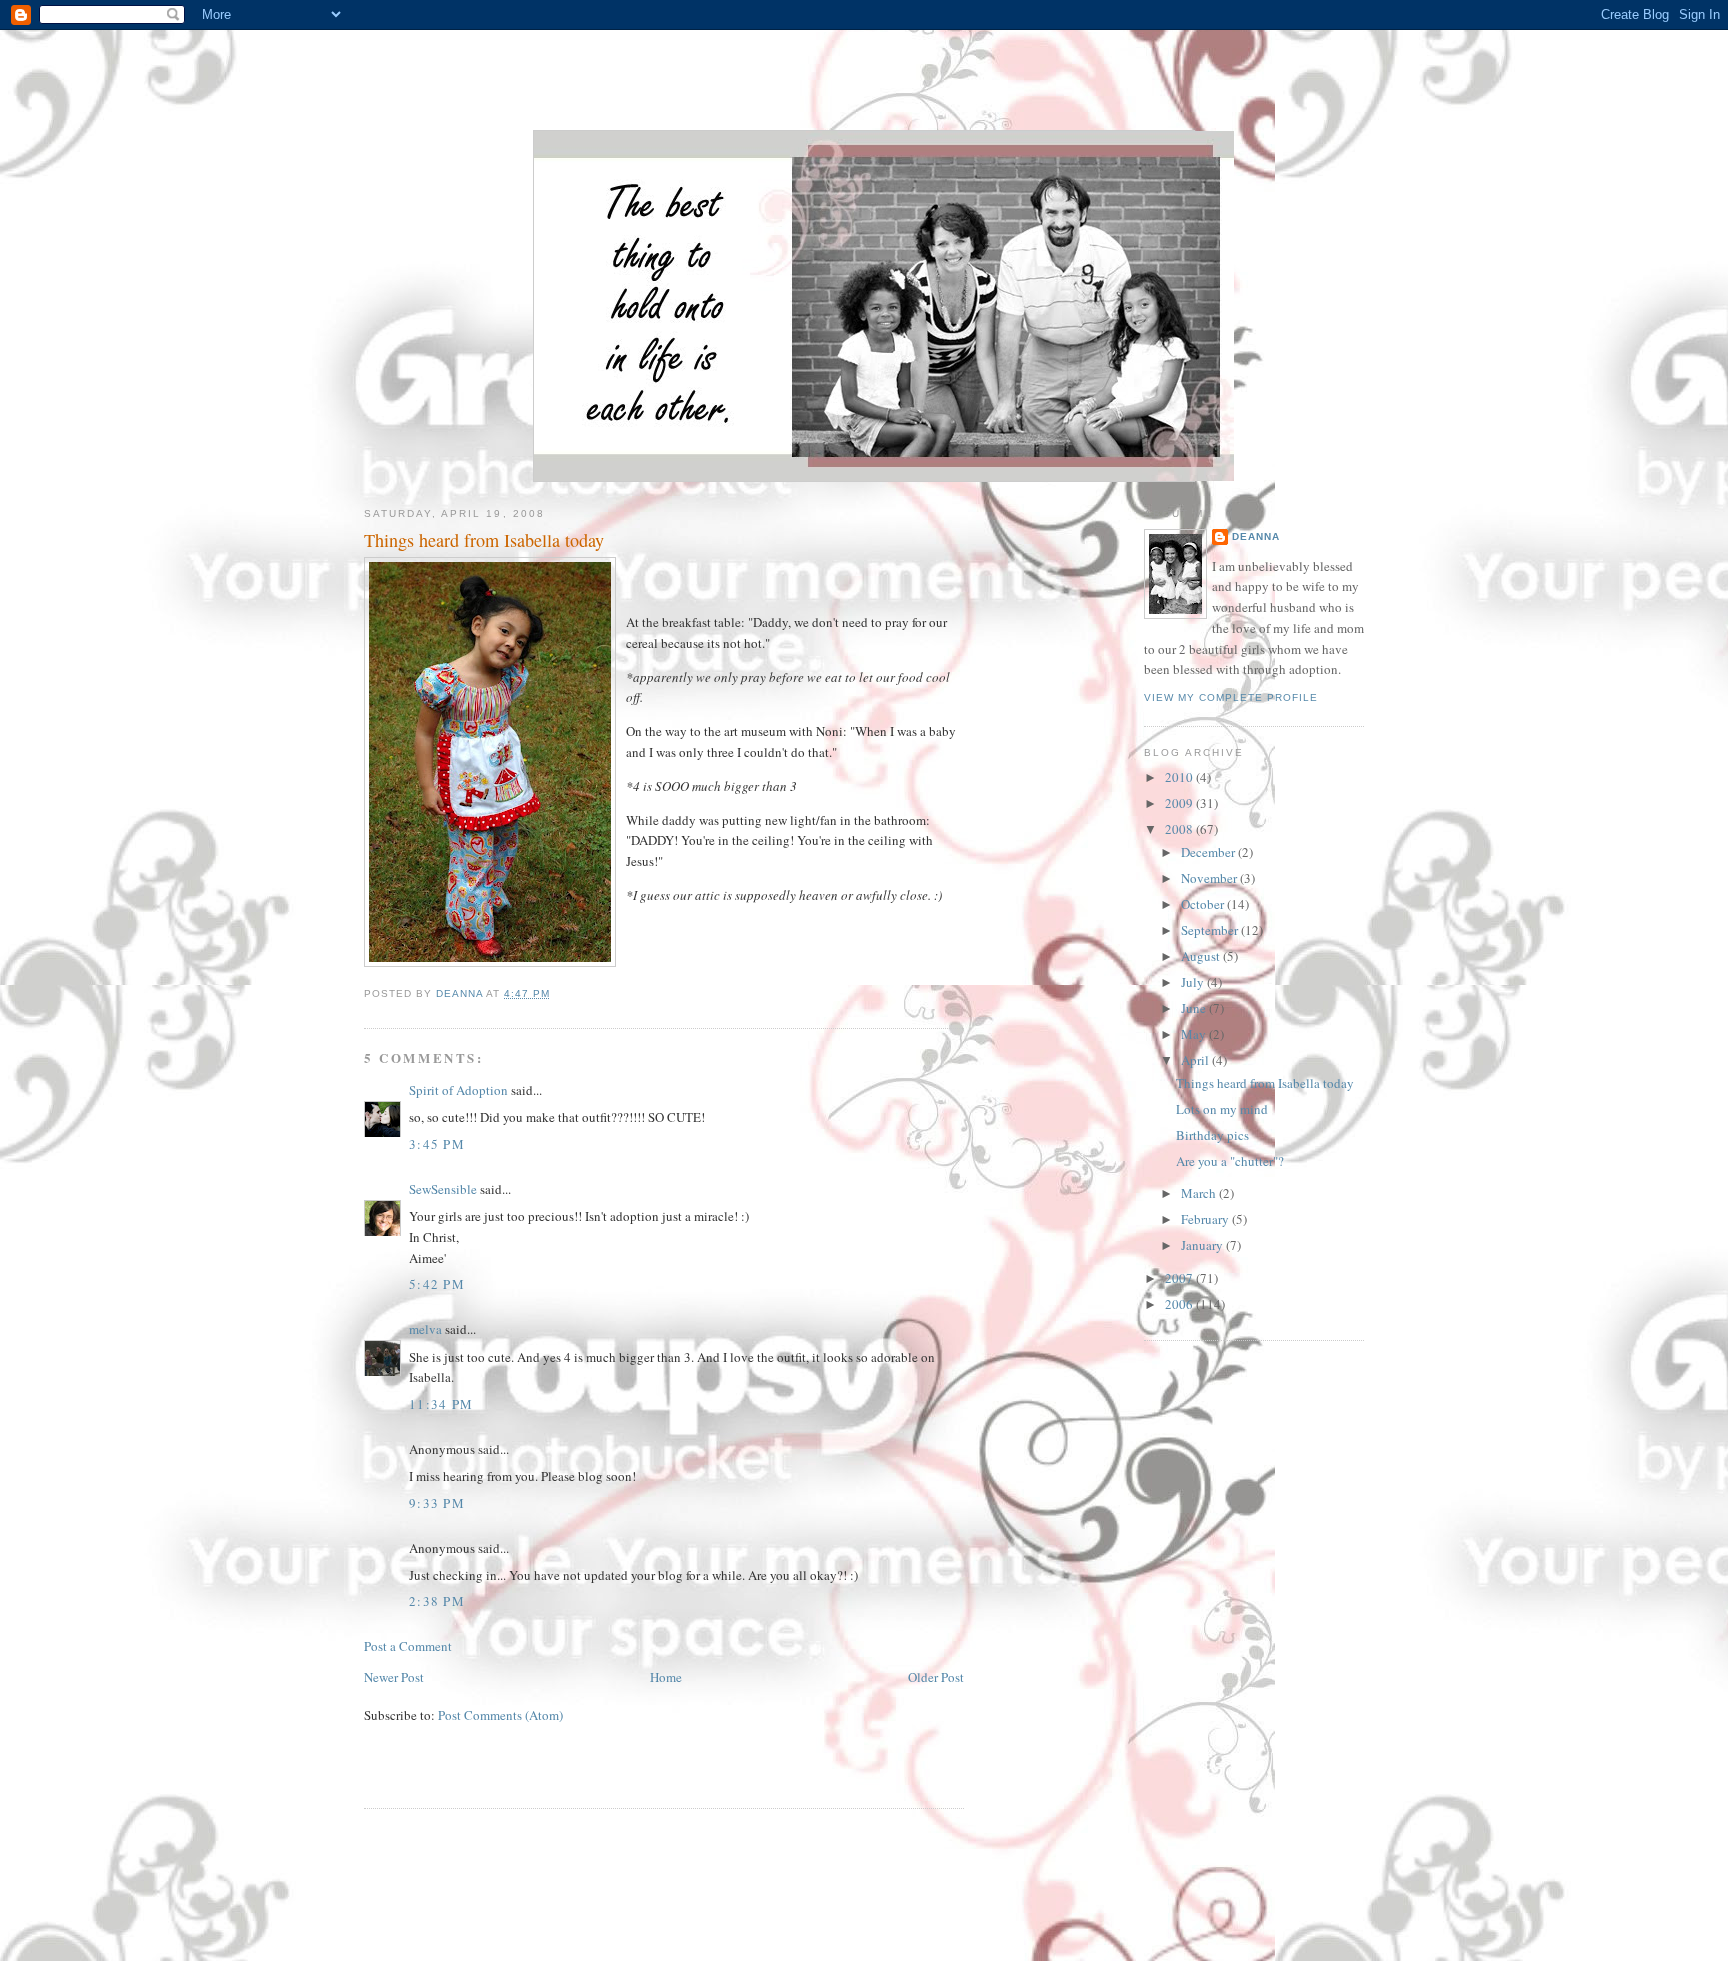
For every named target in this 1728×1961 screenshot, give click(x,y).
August (1202, 956)
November (1210, 878)
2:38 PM (437, 1601)
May (1195, 1034)
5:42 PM (437, 1284)
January (1203, 1245)
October (1204, 904)
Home (666, 1677)
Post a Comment (408, 1646)
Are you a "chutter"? (1230, 1161)
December (1209, 852)
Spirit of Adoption (458, 1090)
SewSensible (443, 1189)
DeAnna (1256, 536)
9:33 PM (437, 1503)
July (1194, 982)
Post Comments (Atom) (500, 1715)
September (1211, 930)
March (1200, 1193)
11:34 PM (441, 1404)
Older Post (936, 1677)
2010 (1180, 777)
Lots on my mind (1222, 1109)
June (1195, 1008)
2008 (1180, 829)
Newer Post (394, 1677)
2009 (1180, 803)
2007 (1180, 1278)
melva (425, 1329)
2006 (1180, 1304)
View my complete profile (1231, 697)
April (1196, 1060)
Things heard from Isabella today (1265, 1083)
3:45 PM (437, 1144)
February (1206, 1219)
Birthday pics (1212, 1135)
